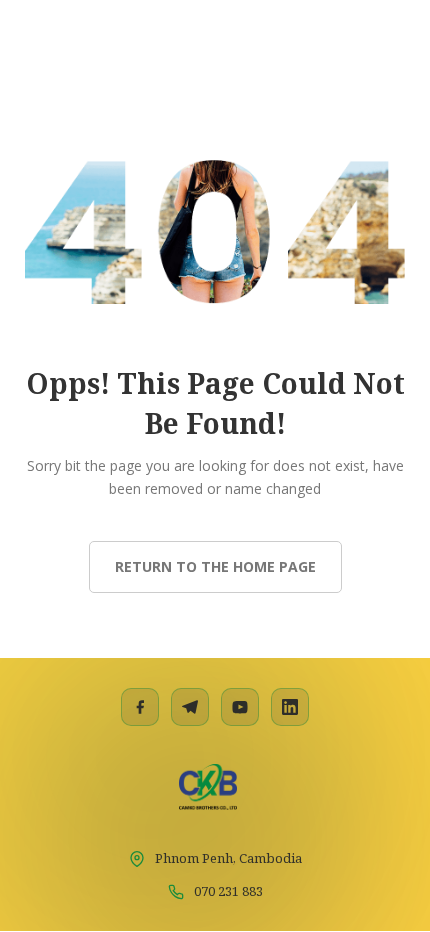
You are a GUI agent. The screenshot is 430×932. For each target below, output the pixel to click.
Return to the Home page (215, 566)
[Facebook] (140, 707)
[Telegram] (190, 707)
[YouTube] (240, 707)
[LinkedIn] (290, 707)
